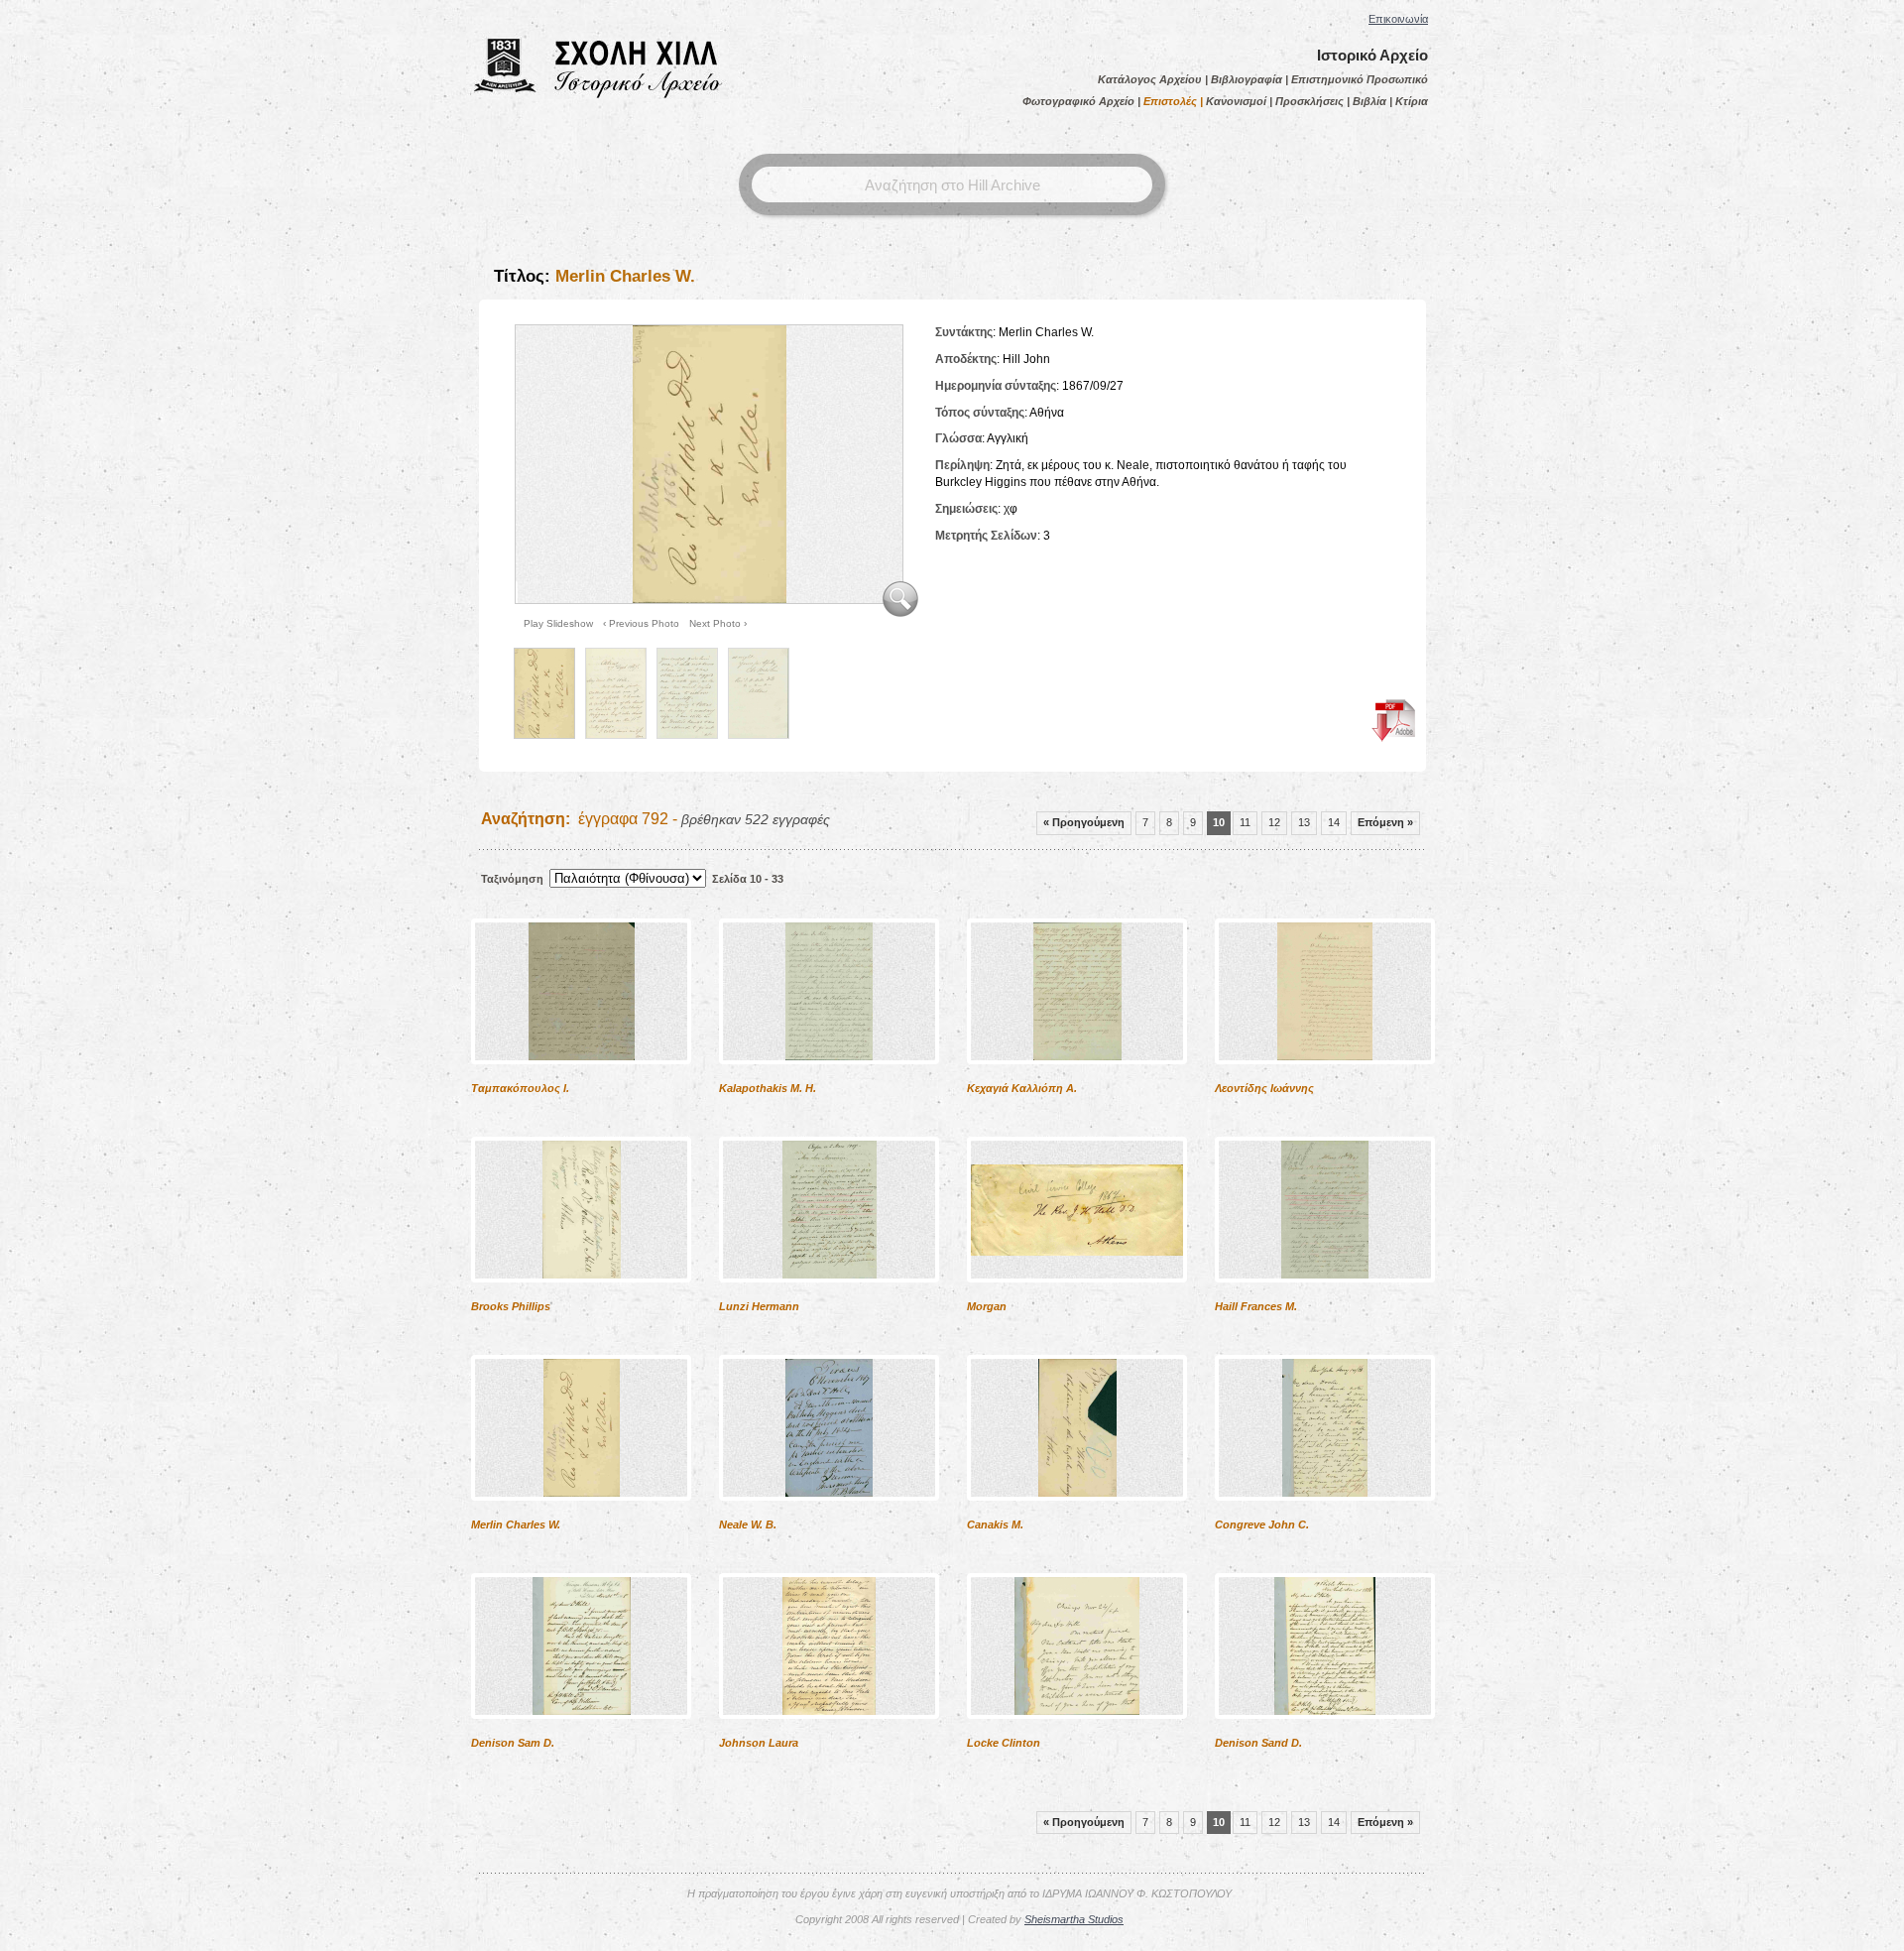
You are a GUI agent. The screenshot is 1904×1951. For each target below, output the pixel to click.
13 (1304, 822)
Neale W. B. (748, 1524)
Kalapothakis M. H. (768, 1088)
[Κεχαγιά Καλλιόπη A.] (1077, 1077)
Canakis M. (995, 1524)
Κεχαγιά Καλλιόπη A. (1022, 1088)
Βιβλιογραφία (1247, 79)
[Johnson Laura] (829, 1732)
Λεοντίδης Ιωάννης (1264, 1088)
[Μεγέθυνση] (900, 615)
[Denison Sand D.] (1325, 1732)
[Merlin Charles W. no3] (687, 693)
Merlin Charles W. (516, 1524)
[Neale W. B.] (829, 1514)
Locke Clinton (1004, 1743)
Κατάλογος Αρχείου (1150, 79)
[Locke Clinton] (1077, 1732)
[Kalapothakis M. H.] (829, 1077)
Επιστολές (1170, 101)
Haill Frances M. (1256, 1306)
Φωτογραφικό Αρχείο (1078, 101)
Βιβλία (1369, 101)
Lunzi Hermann (759, 1306)
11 (1245, 822)
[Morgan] (1077, 1295)
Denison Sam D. (513, 1743)
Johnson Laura (759, 1743)
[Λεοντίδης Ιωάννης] (1325, 1077)
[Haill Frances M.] (1325, 1295)
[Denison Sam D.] (581, 1732)
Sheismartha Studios (1074, 1919)
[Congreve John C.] (1325, 1514)
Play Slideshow (558, 623)
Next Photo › (718, 623)
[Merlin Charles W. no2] (616, 693)
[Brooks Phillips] (581, 1295)
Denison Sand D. (1258, 1743)
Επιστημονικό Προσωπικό (1360, 79)
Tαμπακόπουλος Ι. (520, 1088)
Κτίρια (1412, 101)
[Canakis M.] (1077, 1514)
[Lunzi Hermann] (829, 1295)
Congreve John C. (1262, 1524)
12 (1274, 822)
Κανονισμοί (1236, 101)
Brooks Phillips (511, 1306)
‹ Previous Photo (641, 623)
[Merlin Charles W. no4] (759, 693)
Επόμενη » (1385, 822)
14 (1334, 822)
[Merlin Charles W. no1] (707, 463)
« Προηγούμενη (1084, 822)
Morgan (987, 1306)
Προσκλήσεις (1309, 101)
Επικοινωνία (1398, 19)
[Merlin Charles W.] (581, 1514)
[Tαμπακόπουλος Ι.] (581, 1077)
